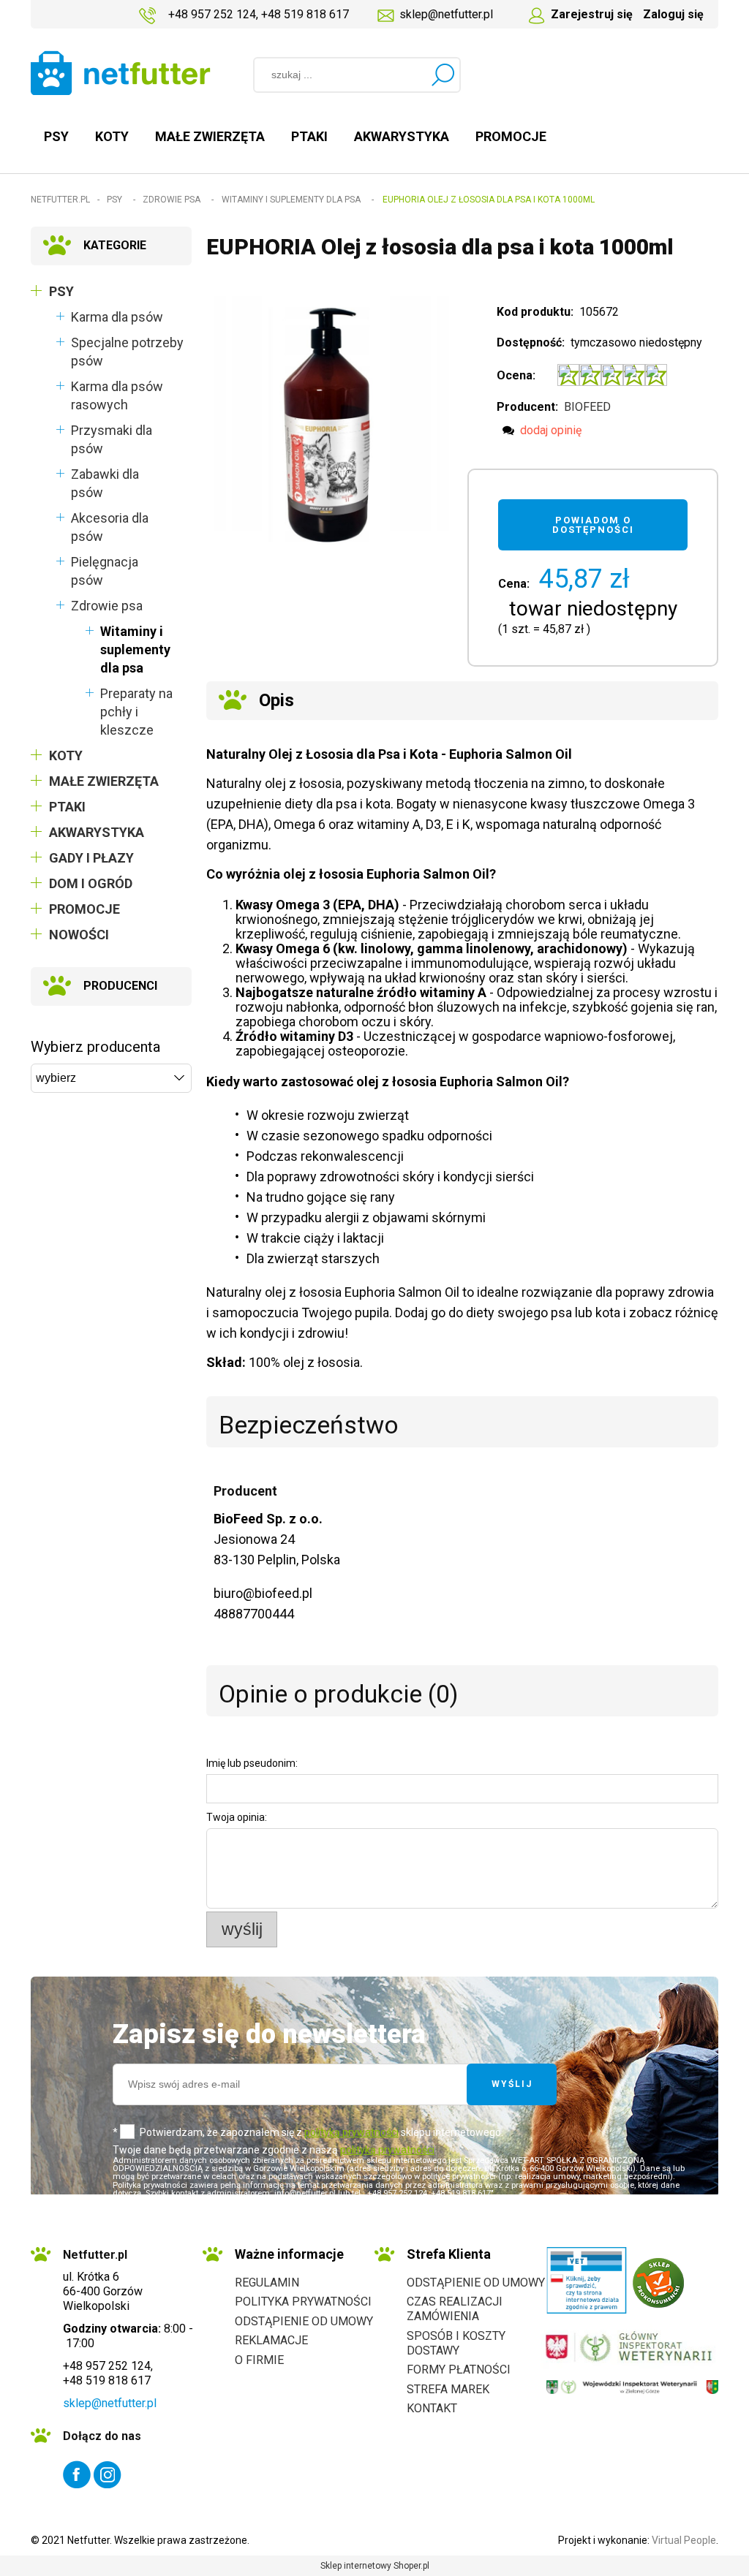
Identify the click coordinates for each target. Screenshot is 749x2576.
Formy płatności (459, 2369)
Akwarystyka (97, 832)
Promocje (84, 909)
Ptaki (67, 807)
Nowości (79, 935)
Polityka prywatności (303, 2302)
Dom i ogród (91, 883)
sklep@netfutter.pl (446, 14)
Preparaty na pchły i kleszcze (136, 712)
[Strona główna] (121, 73)
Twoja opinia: (237, 1817)
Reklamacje (271, 2340)
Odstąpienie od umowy (304, 2321)
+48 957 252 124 (212, 14)
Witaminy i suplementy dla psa (135, 649)
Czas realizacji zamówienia (455, 2309)
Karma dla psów (117, 317)
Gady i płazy (91, 858)
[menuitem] (56, 136)
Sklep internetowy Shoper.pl (375, 2566)
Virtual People (684, 2540)
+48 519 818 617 (305, 14)
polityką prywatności (351, 2132)
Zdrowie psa (107, 606)
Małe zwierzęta (104, 781)
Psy (61, 291)
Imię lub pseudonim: (252, 1763)
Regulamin (267, 2283)
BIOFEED (587, 407)
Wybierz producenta (95, 1047)
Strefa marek (448, 2389)
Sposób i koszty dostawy (456, 2343)
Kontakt (432, 2408)
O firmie (259, 2360)
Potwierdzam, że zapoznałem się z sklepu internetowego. (321, 2132)
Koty (66, 755)
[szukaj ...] (443, 75)
